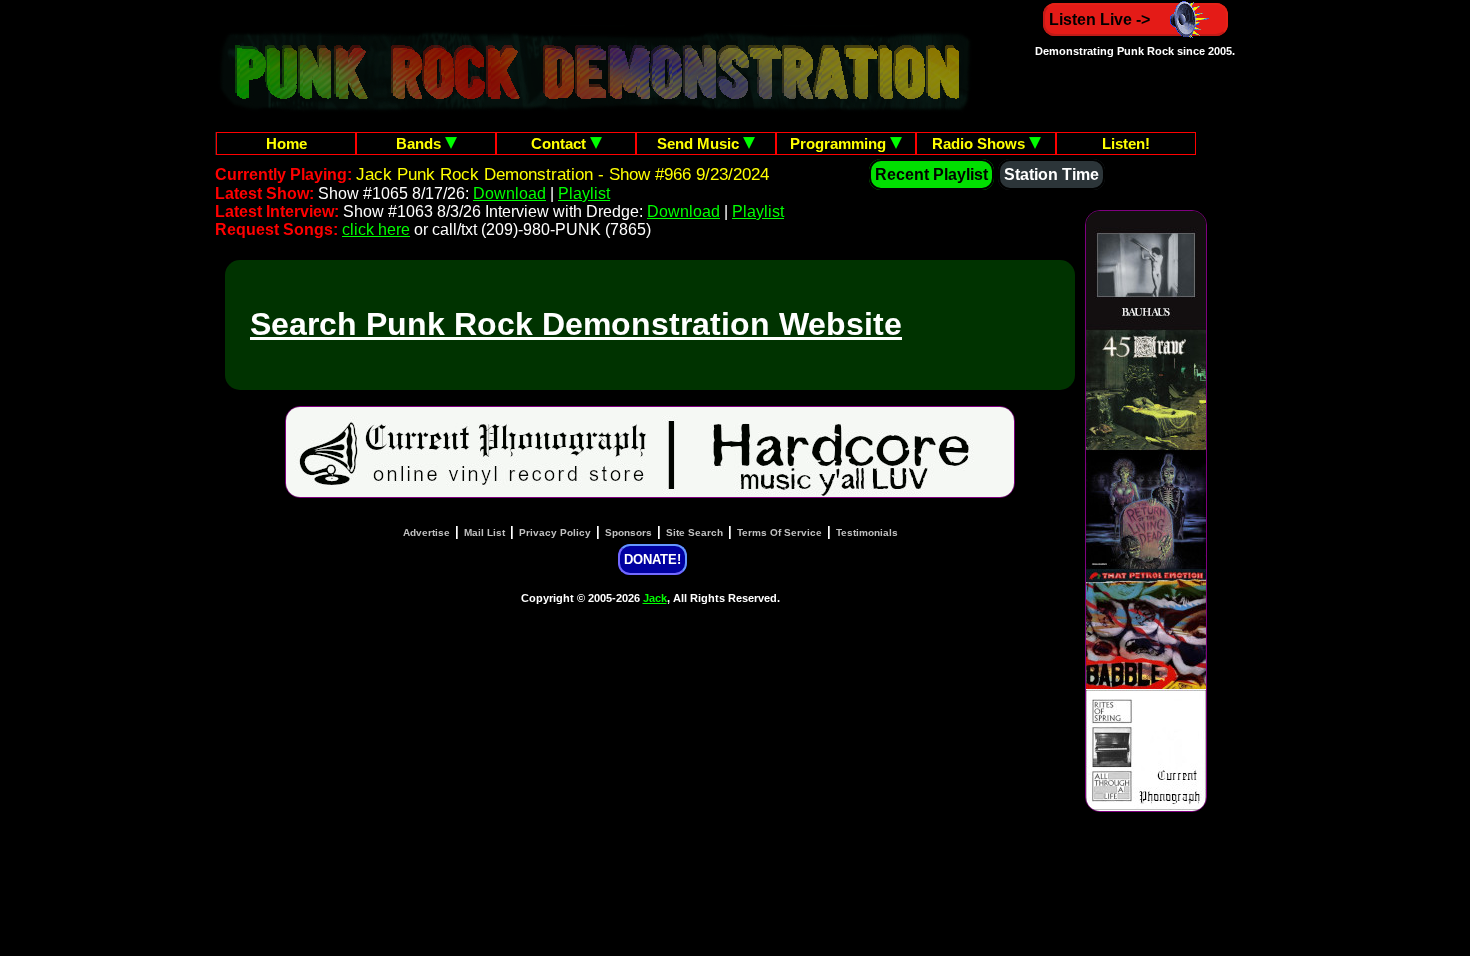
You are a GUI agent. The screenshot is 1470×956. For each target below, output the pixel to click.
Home (286, 143)
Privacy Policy (555, 532)
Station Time (1051, 174)
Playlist (584, 193)
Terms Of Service (779, 532)
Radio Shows (980, 143)
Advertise (426, 532)
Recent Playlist (931, 174)
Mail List (484, 532)
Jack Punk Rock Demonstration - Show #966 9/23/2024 (562, 174)
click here (376, 229)
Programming (840, 143)
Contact (560, 143)
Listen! (1126, 143)
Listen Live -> (1099, 19)
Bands (420, 143)
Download (509, 193)
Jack (655, 598)
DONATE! (652, 559)
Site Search (694, 532)
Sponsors (628, 532)
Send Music (700, 143)
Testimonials (867, 532)
